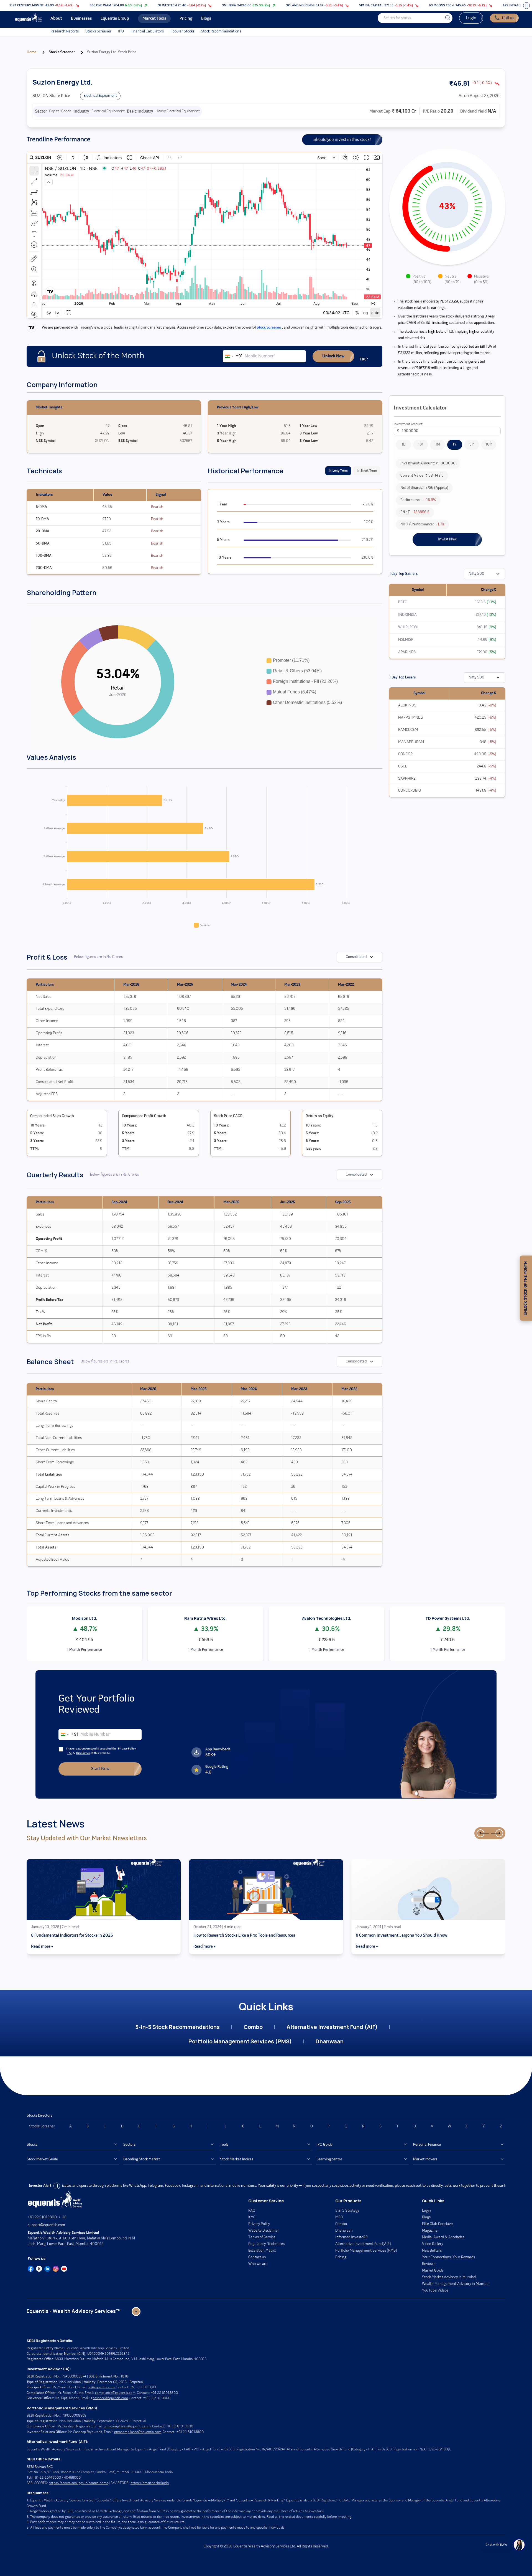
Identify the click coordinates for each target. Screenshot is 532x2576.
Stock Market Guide (42, 2159)
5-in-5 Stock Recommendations (177, 2027)
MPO (339, 2217)
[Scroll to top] (136, 2311)
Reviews (429, 2264)
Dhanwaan (330, 2041)
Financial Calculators (147, 31)
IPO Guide (324, 2145)
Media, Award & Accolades (443, 2237)
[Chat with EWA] (519, 2545)
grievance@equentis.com (109, 2398)
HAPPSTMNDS (410, 718)
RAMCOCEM (408, 730)
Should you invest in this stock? (342, 140)
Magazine (430, 2231)
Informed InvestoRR (351, 2237)
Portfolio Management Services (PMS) (240, 2041)
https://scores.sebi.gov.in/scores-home (78, 2483)
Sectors (129, 2145)
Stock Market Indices (237, 2159)
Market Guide (433, 2271)
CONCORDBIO (410, 791)
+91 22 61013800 (42, 2217)
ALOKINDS (407, 705)
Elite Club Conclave (437, 2224)
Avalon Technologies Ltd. (327, 1618)
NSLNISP (406, 640)
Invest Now (447, 539)
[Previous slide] (480, 1833)
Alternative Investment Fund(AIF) (363, 2244)
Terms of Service (262, 2237)
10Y (489, 445)
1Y (455, 445)
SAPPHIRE (407, 779)
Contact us (257, 2257)
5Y (472, 445)
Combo (253, 2027)
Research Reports (65, 31)
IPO (121, 31)
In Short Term (367, 471)
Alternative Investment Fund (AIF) (332, 2027)
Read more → (42, 1947)
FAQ (252, 2211)
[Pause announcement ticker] (526, 6)
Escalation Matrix (262, 2251)
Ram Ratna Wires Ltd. (205, 1618)
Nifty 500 (476, 574)
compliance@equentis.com (115, 2393)
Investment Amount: (408, 424)
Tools (224, 2145)
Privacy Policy (127, 1749)
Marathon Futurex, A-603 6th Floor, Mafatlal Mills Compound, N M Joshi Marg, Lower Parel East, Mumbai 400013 (81, 2238)
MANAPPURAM (411, 742)
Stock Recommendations (221, 31)
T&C (70, 1753)
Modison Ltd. (85, 1618)
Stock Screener (269, 328)
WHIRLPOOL (408, 627)
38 (64, 2217)
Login (471, 18)
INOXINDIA (407, 615)
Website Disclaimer (264, 2231)
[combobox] (233, 356)
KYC (252, 2217)
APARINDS (407, 652)
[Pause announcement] (57, 2186)
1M (438, 445)
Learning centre (329, 2159)
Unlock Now (333, 356)
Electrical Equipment (100, 96)
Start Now (100, 1769)
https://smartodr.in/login (150, 2483)
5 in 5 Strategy (347, 2211)
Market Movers (425, 2159)
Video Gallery (433, 2244)
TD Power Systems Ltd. (448, 1618)
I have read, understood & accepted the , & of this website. (101, 1751)
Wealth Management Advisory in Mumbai (456, 2284)
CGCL (403, 766)
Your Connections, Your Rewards (448, 2257)
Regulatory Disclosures (266, 2244)
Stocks (32, 2145)
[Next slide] (499, 1833)
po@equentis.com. (102, 2387)
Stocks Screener (98, 31)
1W (420, 445)
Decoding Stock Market (142, 2159)
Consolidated (356, 957)
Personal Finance (427, 2145)
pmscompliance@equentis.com (127, 2426)
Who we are (258, 2264)
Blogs (426, 2217)
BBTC (403, 602)
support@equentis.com (46, 2225)
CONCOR (405, 754)
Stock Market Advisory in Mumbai (449, 2277)
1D (403, 445)
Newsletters (432, 2251)
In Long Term (338, 471)
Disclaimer (83, 1753)
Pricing (341, 2257)
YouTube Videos (435, 2291)
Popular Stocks (182, 31)
